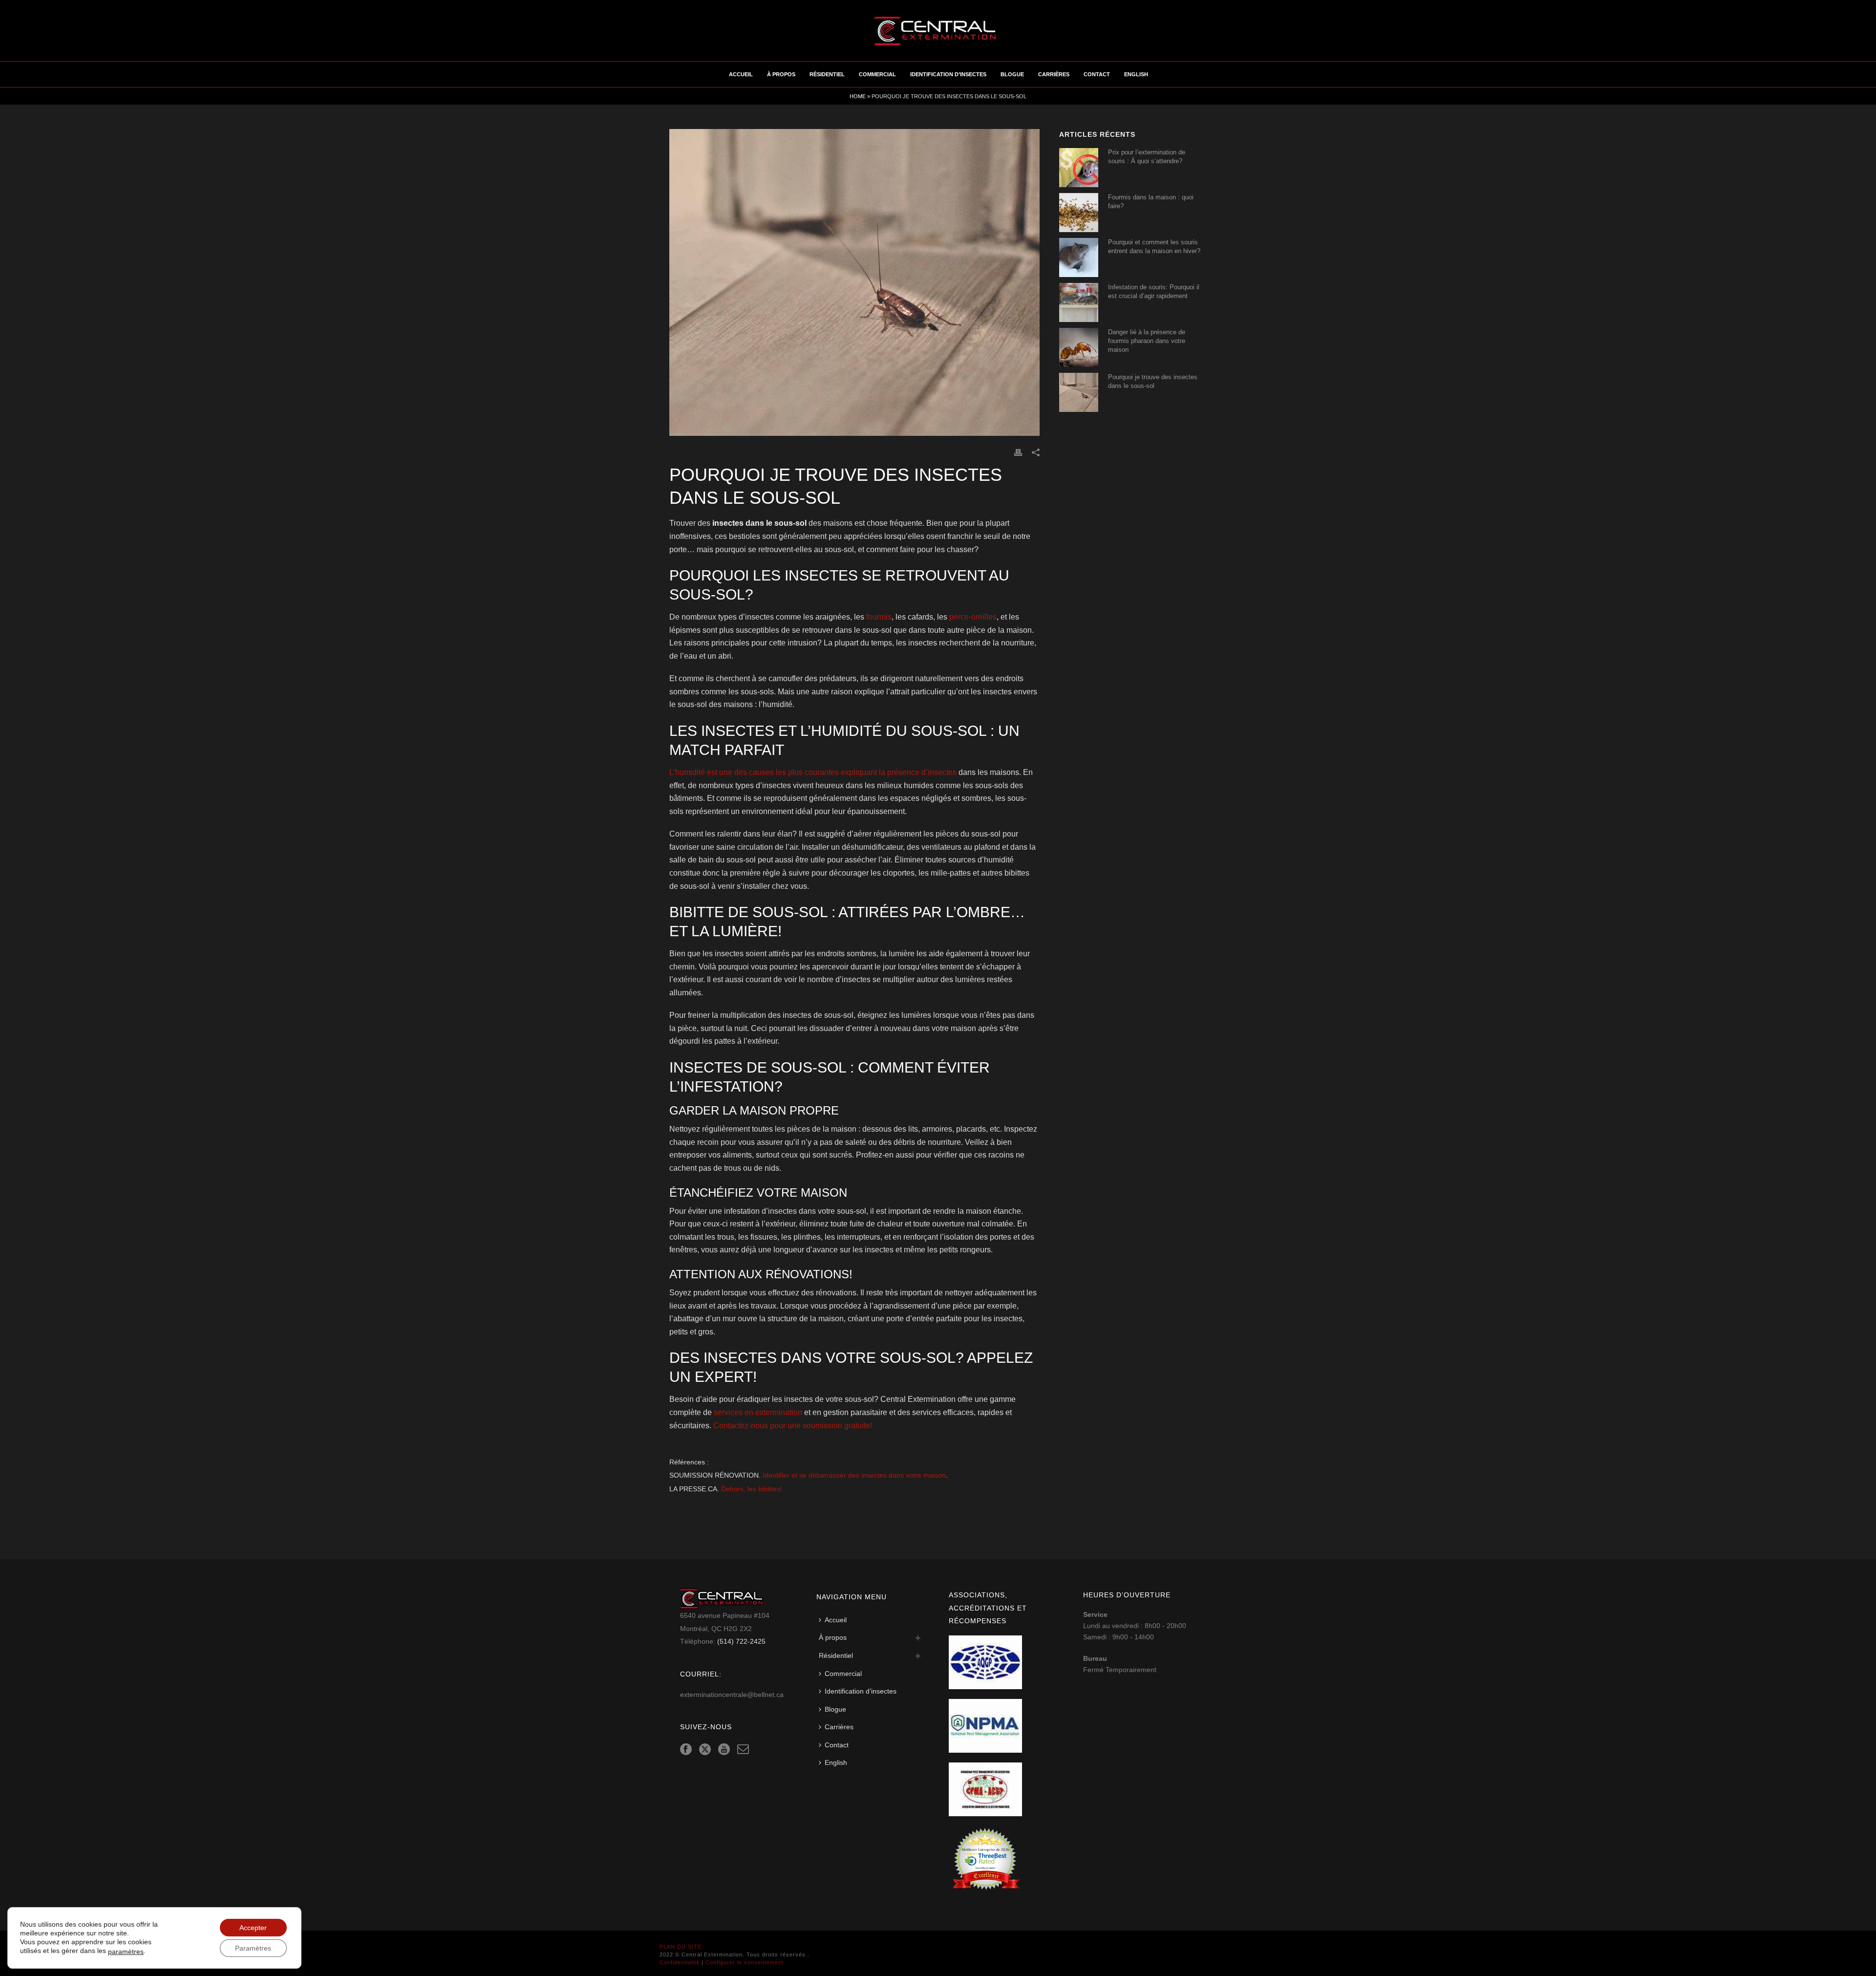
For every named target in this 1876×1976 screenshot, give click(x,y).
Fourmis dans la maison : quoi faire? (1151, 202)
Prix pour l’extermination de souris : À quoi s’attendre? (1147, 157)
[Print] (1018, 452)
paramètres (126, 1952)
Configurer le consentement (745, 1962)
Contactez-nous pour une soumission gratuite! (793, 1426)
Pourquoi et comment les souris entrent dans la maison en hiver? (1154, 247)
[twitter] (705, 1750)
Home (858, 96)
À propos (781, 74)
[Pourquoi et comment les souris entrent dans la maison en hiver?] (1079, 258)
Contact (1097, 74)
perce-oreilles (973, 617)
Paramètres (253, 1948)
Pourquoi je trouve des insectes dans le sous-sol (1153, 381)
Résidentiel (827, 74)
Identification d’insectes (948, 74)
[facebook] (686, 1750)
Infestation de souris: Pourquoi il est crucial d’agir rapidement (1154, 291)
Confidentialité (680, 1962)
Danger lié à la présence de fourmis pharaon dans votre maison (1147, 341)
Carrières (1054, 74)
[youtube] (724, 1750)
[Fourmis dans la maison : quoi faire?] (1079, 213)
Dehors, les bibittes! (752, 1489)
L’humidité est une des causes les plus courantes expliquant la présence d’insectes (813, 772)
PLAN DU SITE (681, 1947)
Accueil (741, 74)
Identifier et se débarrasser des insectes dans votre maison (854, 1475)
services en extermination (758, 1412)
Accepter (253, 1928)
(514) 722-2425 (741, 1641)
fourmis (879, 617)
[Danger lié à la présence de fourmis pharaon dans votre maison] (1079, 347)
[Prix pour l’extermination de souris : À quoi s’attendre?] (1079, 168)
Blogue (1012, 74)
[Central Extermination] (938, 31)
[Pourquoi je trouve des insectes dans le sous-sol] (854, 282)
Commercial (877, 74)
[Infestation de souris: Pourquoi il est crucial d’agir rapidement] (1079, 302)
